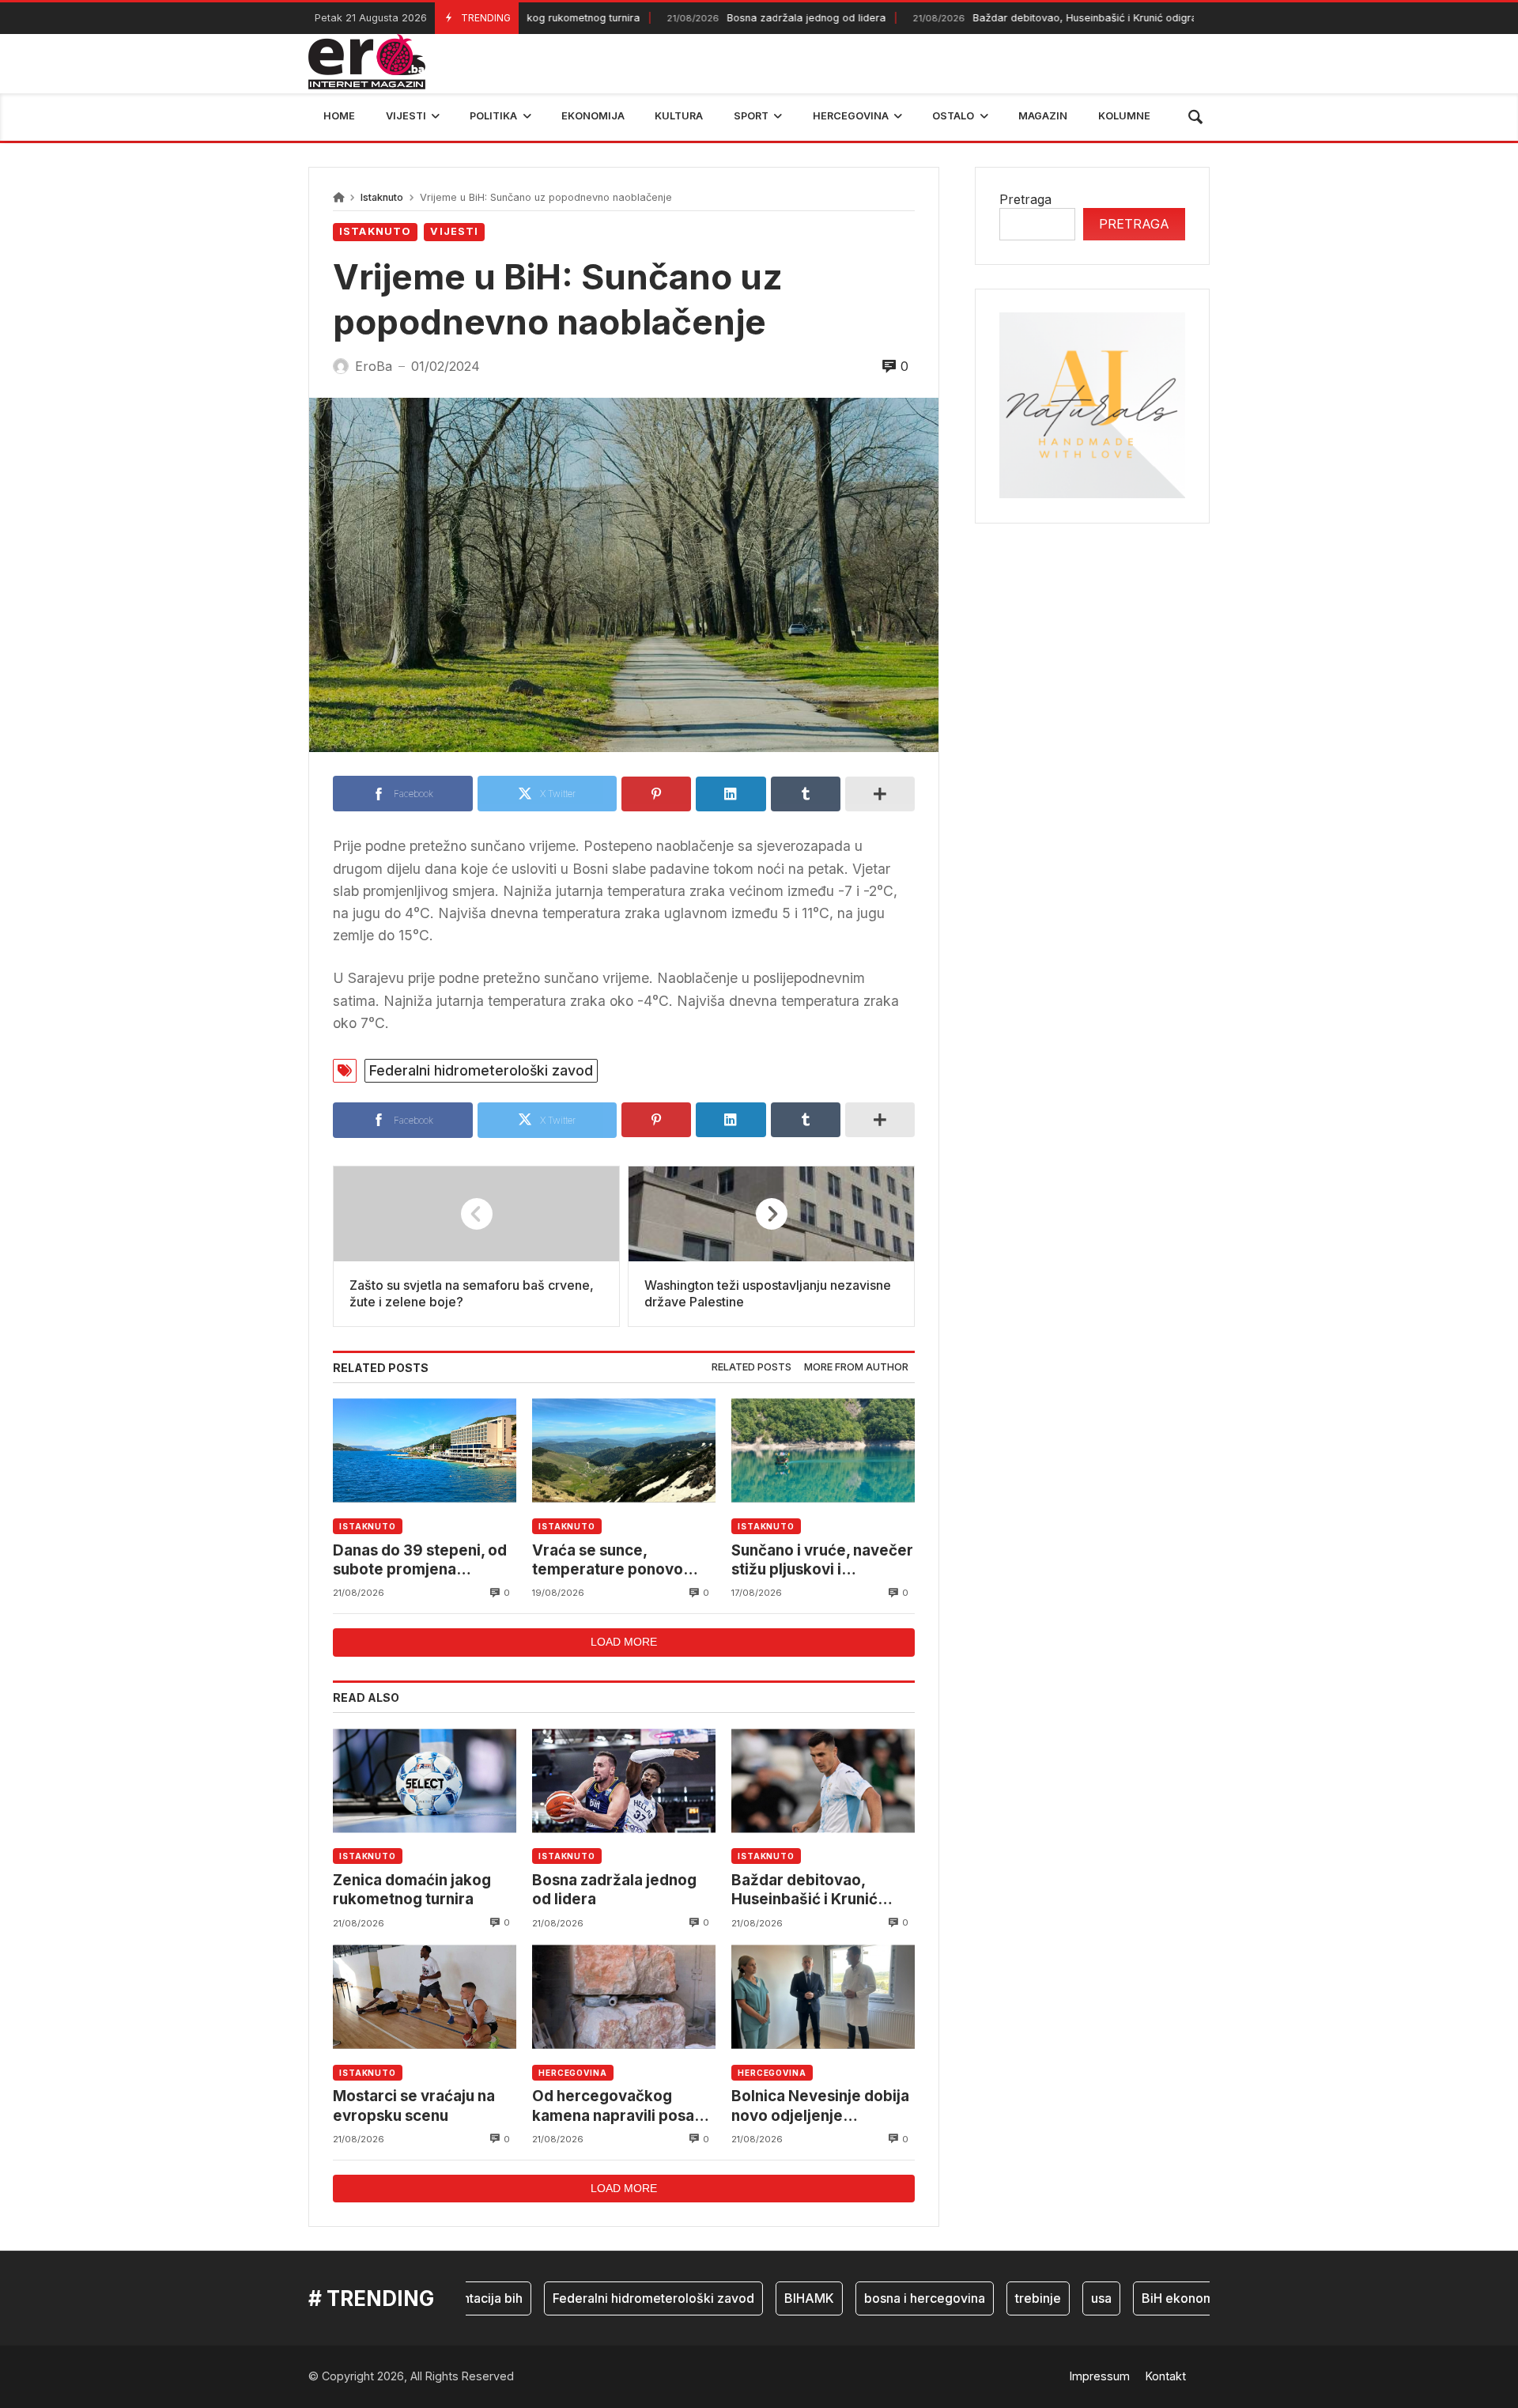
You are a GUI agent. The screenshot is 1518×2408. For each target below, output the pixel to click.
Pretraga (1025, 199)
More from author (856, 1367)
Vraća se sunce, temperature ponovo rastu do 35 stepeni (608, 1561)
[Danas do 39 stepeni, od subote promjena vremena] (425, 1451)
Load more (624, 1642)
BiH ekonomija (1140, 2298)
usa (1056, 2298)
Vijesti (454, 231)
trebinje (993, 2298)
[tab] (751, 1368)
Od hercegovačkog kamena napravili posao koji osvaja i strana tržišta (624, 2106)
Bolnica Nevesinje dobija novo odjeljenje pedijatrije (820, 2106)
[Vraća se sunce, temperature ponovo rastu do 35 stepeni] (624, 1451)
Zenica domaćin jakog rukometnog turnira (412, 1890)
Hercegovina (573, 2073)
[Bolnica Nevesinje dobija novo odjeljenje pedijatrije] (823, 1997)
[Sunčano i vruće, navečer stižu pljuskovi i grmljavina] (823, 1451)
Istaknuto (382, 197)
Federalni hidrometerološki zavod (481, 1070)
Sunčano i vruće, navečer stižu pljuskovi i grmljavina (822, 1561)
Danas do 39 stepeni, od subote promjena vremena (420, 1561)
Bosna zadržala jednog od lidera (726, 18)
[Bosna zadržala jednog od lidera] (624, 1780)
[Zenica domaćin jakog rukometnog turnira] (425, 1780)
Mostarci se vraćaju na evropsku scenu (414, 2106)
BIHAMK (764, 2298)
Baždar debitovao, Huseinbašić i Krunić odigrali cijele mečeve (1043, 18)
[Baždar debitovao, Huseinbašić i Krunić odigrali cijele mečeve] (823, 1780)
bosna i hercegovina (880, 2298)
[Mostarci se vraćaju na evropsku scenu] (425, 1997)
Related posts (751, 1367)
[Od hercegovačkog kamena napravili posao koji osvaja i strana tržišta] (624, 1997)
